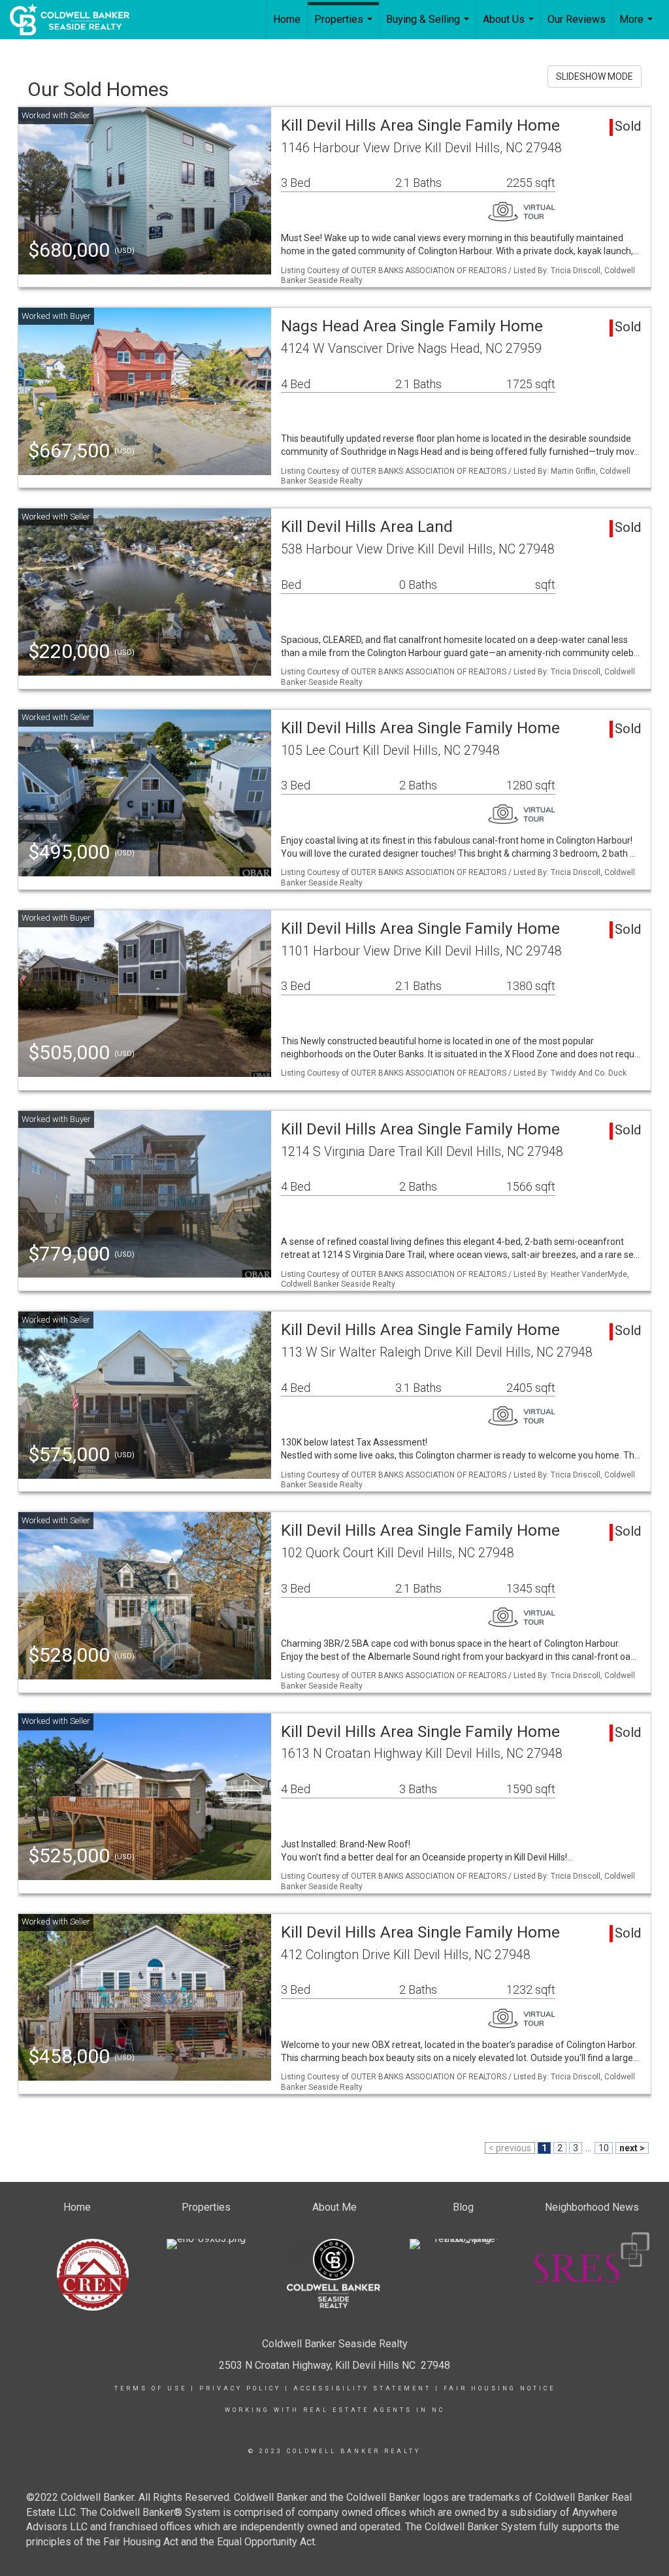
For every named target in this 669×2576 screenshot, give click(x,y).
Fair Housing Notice (499, 2388)
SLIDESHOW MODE (595, 76)
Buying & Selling (429, 26)
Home (287, 19)
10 (604, 2148)
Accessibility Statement (362, 2388)
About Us (510, 26)
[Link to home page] (76, 20)
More (638, 26)
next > (632, 2148)
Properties (345, 26)
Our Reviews (577, 19)
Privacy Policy (240, 2388)
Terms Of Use (151, 2388)
